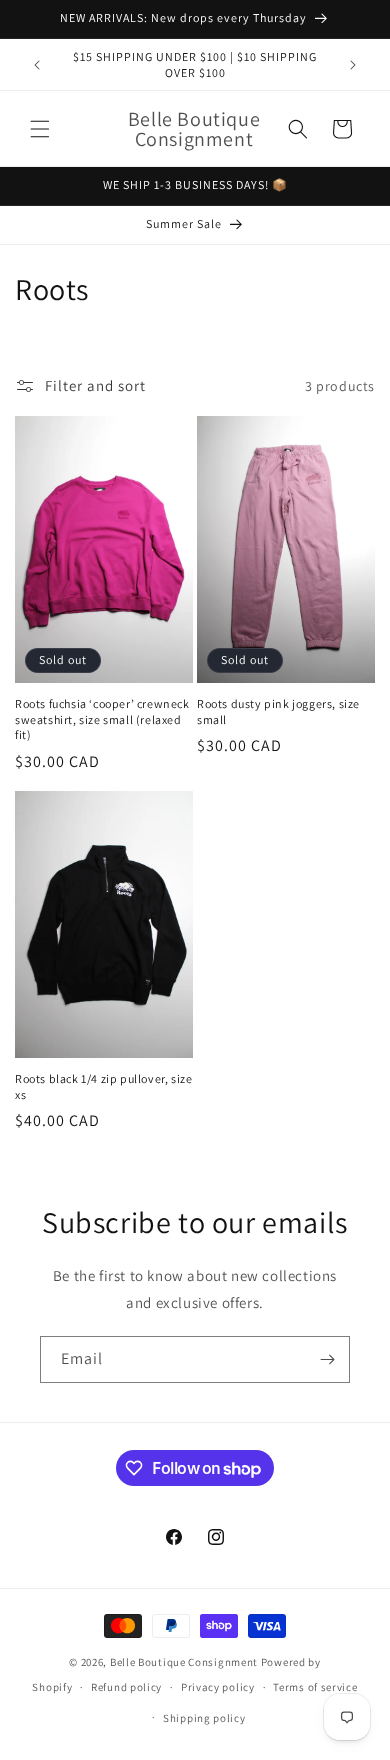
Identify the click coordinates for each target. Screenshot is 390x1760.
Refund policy (126, 1687)
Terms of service (315, 1687)
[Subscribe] (327, 1359)
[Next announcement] (353, 65)
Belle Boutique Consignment (184, 1662)
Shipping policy (204, 1718)
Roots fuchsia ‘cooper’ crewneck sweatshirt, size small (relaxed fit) (102, 719)
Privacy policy (218, 1687)
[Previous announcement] (37, 65)
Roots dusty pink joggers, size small (278, 711)
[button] (40, 129)
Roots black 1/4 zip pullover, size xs (103, 1086)
